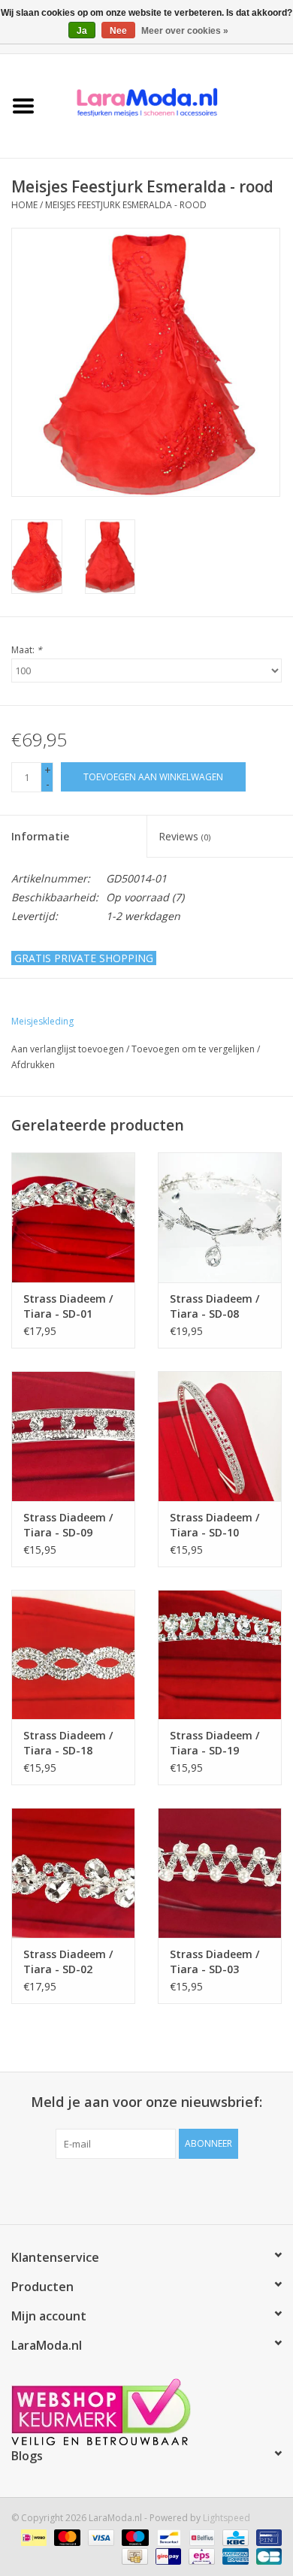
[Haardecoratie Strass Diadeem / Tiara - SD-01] (73, 1217)
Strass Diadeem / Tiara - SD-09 (68, 1525)
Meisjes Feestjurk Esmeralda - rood (126, 205)
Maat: (27, 650)
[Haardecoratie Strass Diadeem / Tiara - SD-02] (73, 1873)
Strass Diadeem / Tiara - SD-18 (68, 1743)
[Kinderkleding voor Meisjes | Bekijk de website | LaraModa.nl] (170, 105)
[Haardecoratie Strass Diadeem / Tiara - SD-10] (220, 1436)
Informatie (40, 836)
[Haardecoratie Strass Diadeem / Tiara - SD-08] (220, 1217)
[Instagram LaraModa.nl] (201, 2190)
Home (24, 205)
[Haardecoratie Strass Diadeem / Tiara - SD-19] (220, 1655)
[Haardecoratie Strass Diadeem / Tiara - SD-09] (73, 1436)
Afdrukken (33, 1065)
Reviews (184, 836)
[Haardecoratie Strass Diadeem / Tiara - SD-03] (220, 1873)
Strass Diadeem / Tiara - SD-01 (68, 1306)
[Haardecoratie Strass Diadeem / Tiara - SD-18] (73, 1655)
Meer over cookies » (185, 31)
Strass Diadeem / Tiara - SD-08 (214, 1306)
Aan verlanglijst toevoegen (68, 1049)
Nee (118, 31)
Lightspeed (227, 2518)
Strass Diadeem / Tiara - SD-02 (68, 1962)
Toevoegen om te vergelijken (194, 1049)
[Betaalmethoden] (32, 2537)
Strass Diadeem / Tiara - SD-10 (214, 1525)
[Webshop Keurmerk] (146, 2412)
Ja (82, 31)
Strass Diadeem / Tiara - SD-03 (214, 1962)
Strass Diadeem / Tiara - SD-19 (214, 1743)
